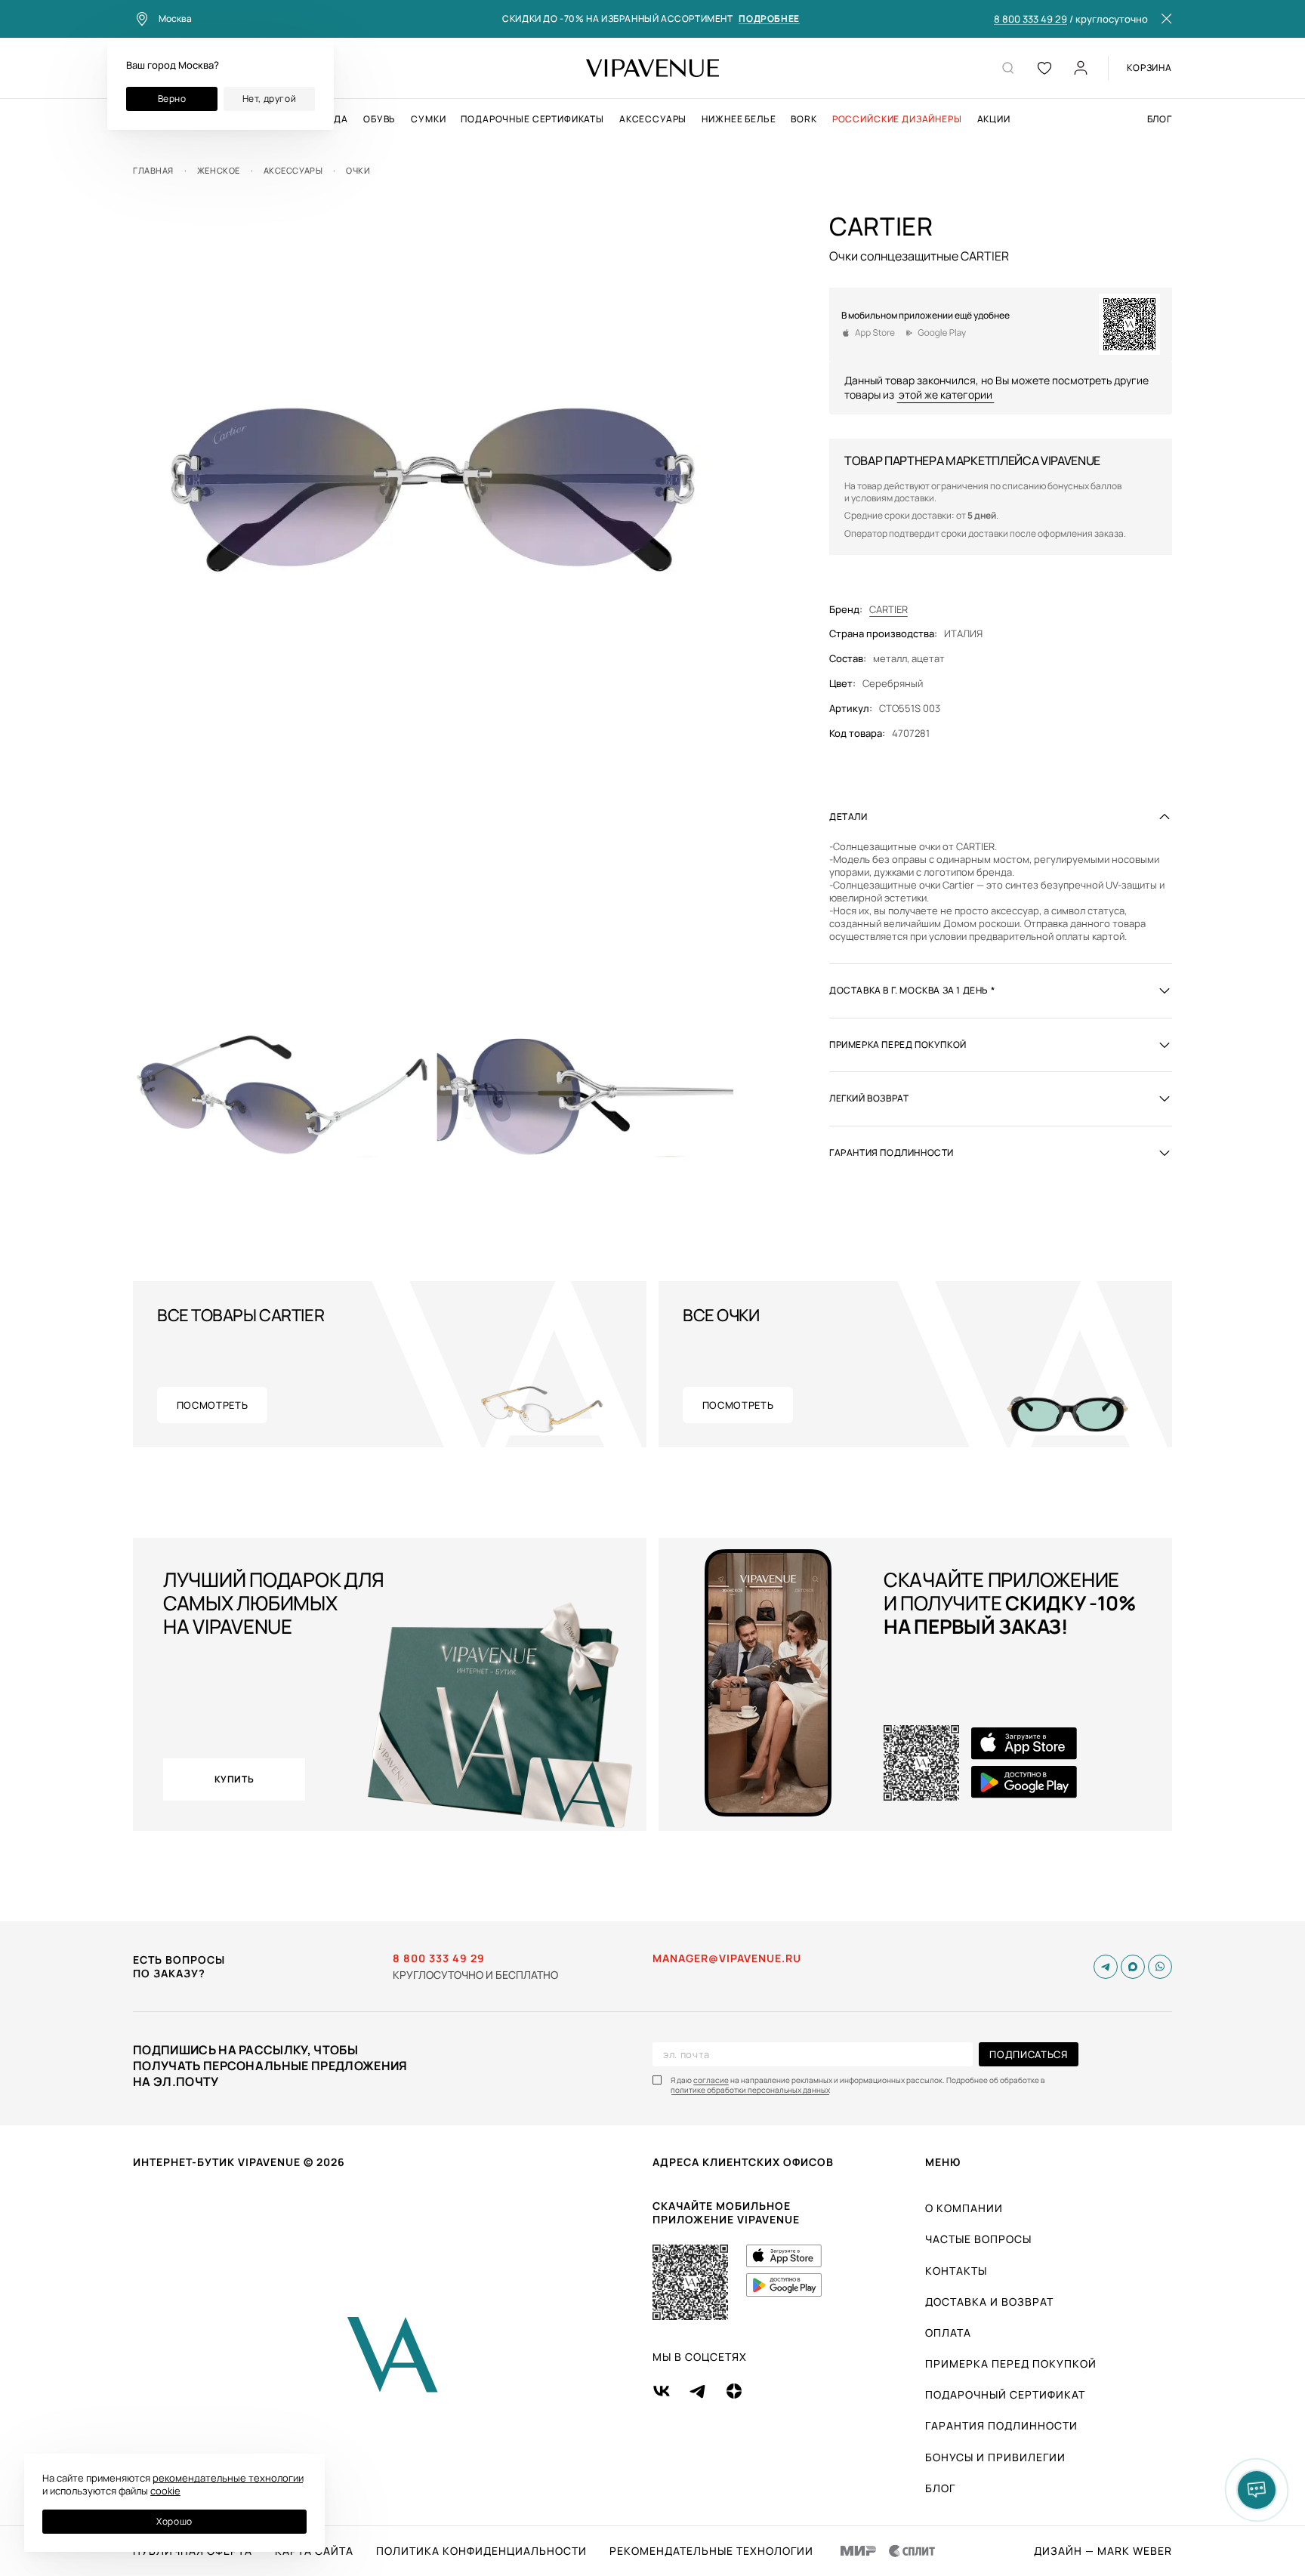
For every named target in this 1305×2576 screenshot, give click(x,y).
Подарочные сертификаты (532, 119)
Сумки (428, 119)
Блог (1160, 119)
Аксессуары (653, 119)
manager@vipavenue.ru (727, 1958)
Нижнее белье (739, 119)
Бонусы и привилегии (995, 2457)
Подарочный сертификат (1005, 2394)
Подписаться (1028, 2054)
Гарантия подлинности (1001, 2425)
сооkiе (165, 2491)
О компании (964, 2208)
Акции (994, 119)
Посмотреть (213, 1405)
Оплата (948, 2333)
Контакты (956, 2271)
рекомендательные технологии (228, 2478)
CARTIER (889, 609)
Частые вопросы (978, 2239)
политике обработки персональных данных (750, 2090)
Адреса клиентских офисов (743, 2162)
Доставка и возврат (989, 2302)
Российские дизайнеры (897, 119)
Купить (234, 1779)
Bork (804, 119)
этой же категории (946, 394)
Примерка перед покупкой (1011, 2363)
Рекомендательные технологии (711, 2551)
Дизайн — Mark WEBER (1103, 2551)
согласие (711, 2080)
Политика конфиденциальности (481, 2551)
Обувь (379, 119)
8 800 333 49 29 (1030, 20)
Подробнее (769, 19)
